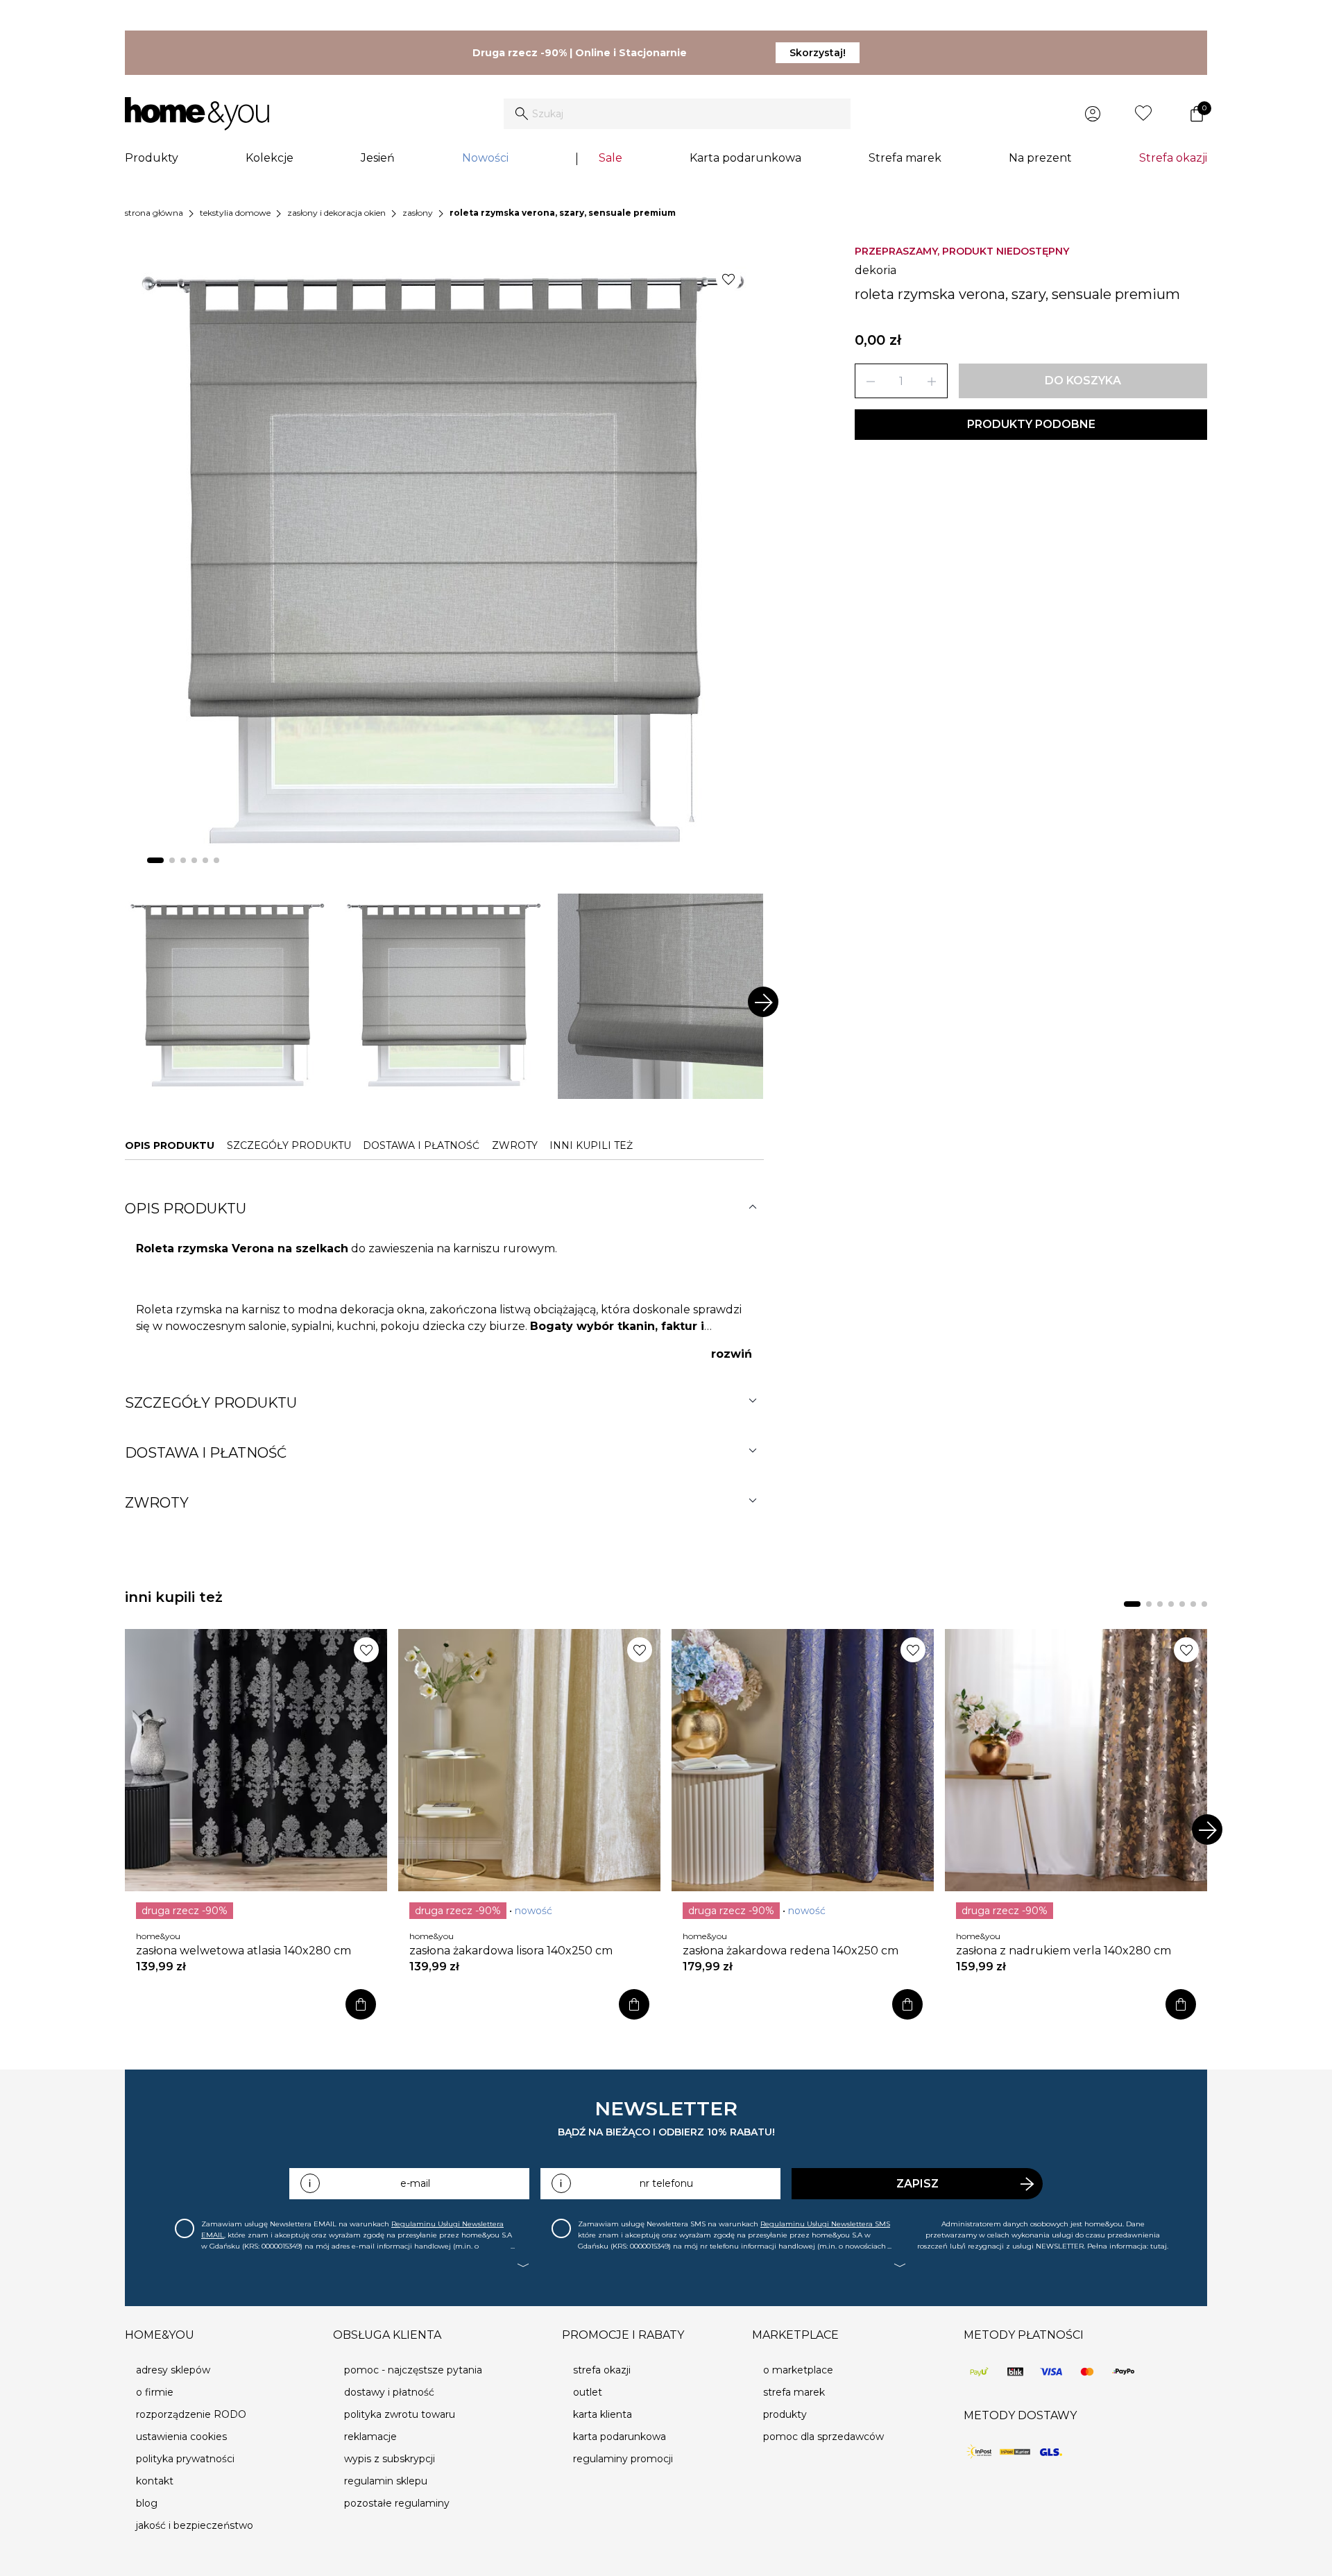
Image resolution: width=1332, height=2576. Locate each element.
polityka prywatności (185, 2459)
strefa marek (794, 2392)
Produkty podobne (1031, 424)
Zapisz (917, 2184)
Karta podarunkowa (745, 158)
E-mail (415, 2183)
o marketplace (798, 2370)
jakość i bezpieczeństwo (195, 2525)
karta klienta (603, 2414)
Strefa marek (905, 158)
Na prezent (1040, 158)
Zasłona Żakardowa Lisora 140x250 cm (511, 1951)
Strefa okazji (1173, 158)
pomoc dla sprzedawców (823, 2437)
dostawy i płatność (389, 2392)
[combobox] (677, 114)
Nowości (485, 158)
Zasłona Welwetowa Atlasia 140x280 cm (244, 1951)
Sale (610, 158)
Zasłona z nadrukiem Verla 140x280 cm (1064, 1951)
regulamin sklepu (386, 2481)
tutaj (1159, 2246)
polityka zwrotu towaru (400, 2414)
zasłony (418, 213)
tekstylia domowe (235, 213)
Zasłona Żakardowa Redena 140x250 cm (791, 1951)
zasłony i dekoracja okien (336, 213)
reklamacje (370, 2437)
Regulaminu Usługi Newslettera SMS (825, 2224)
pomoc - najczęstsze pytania (413, 2370)
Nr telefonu (666, 2183)
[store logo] (197, 114)
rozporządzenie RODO (191, 2414)
